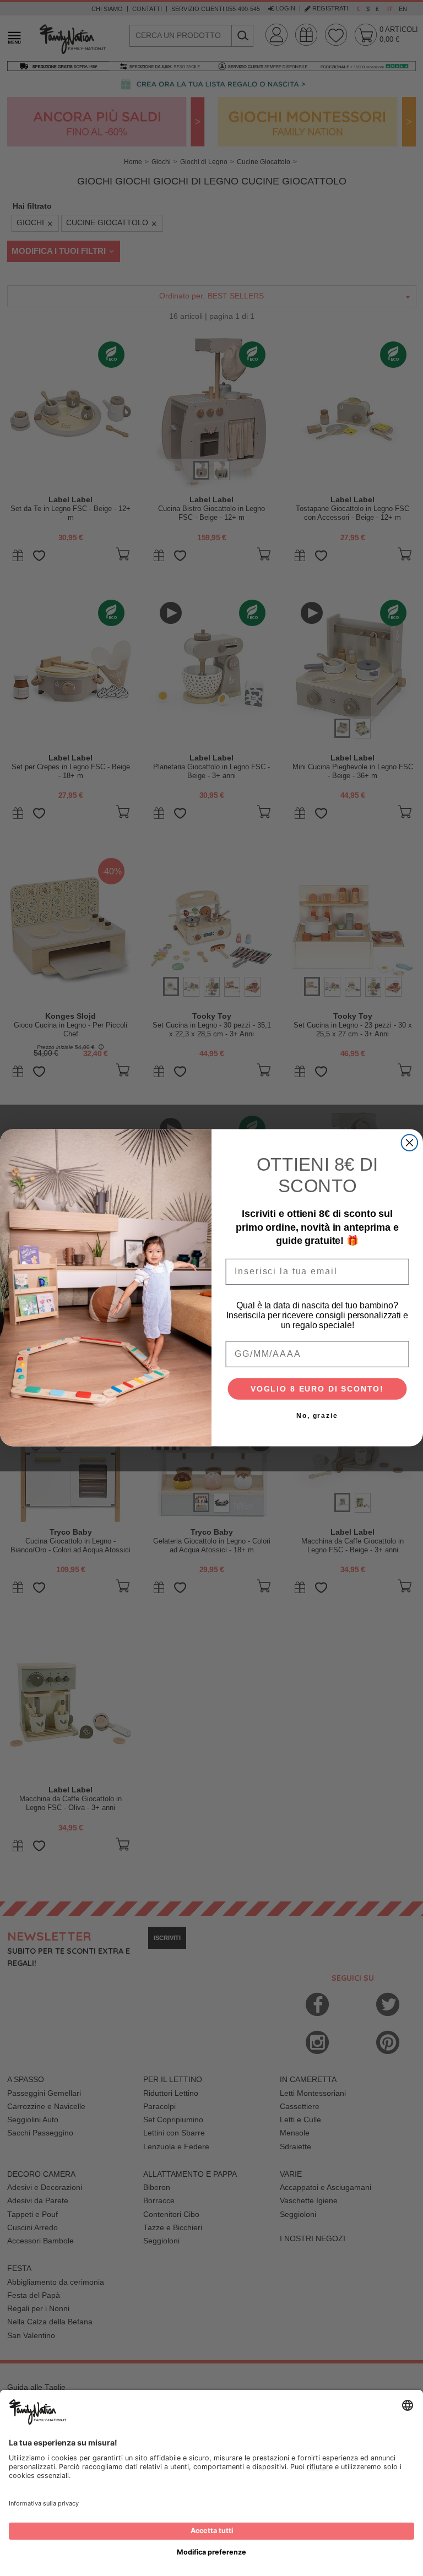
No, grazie (317, 1416)
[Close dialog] (410, 1143)
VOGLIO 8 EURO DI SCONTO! (317, 1389)
